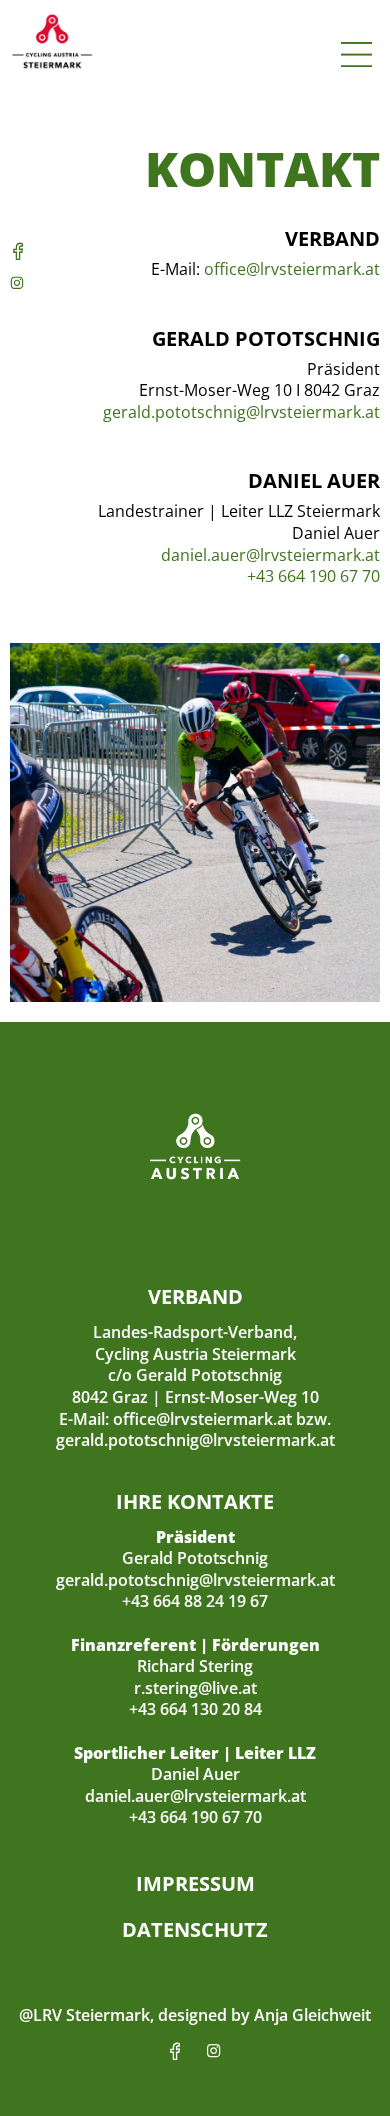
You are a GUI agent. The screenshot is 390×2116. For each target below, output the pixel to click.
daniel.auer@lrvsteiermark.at (270, 555)
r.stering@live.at (195, 1688)
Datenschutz (195, 1929)
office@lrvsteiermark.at (292, 269)
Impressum (195, 1883)
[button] (357, 55)
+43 (144, 1817)
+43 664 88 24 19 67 (195, 1601)
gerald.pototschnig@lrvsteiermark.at (241, 412)
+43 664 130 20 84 (195, 1709)
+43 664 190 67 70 (313, 576)
